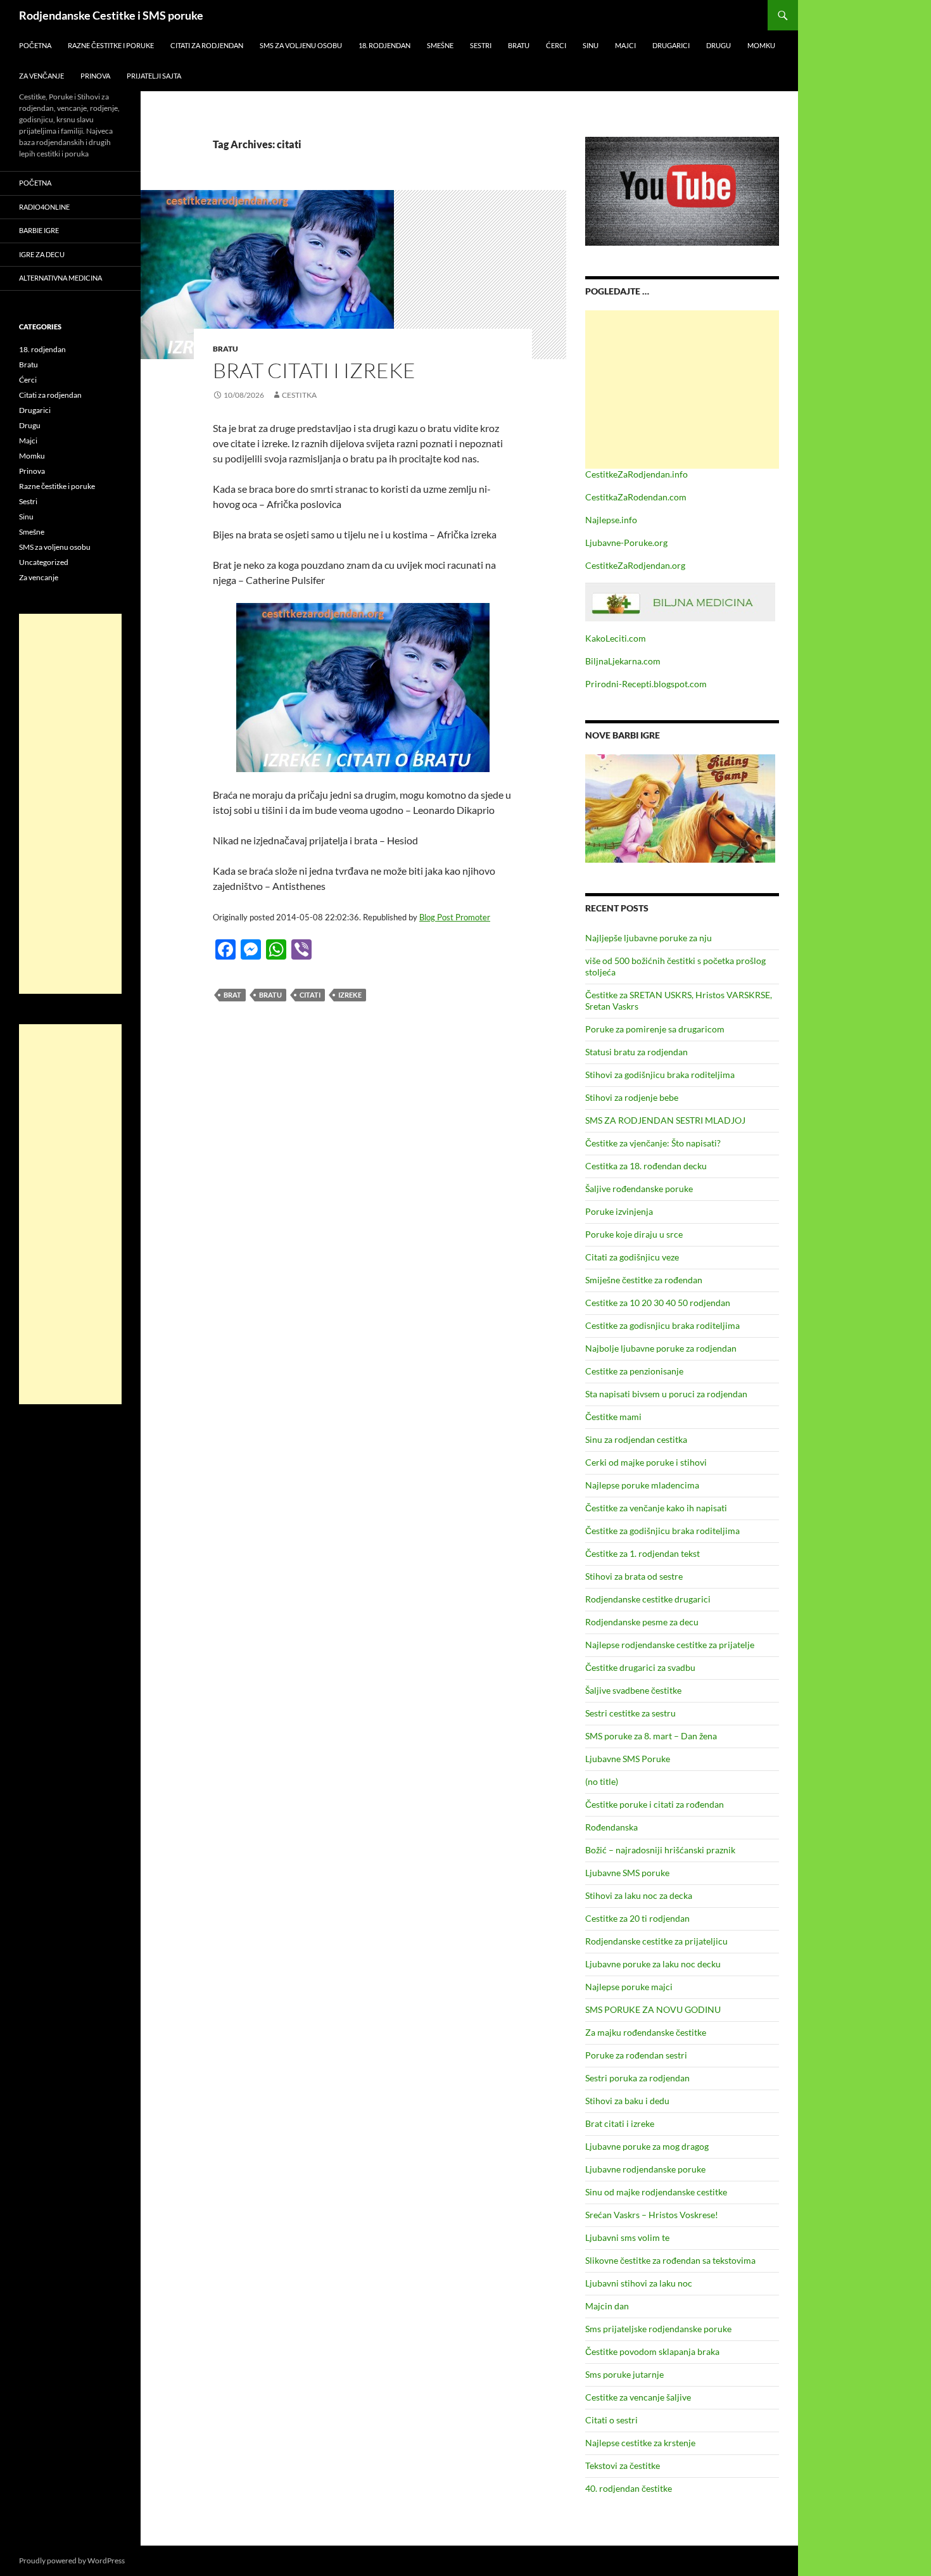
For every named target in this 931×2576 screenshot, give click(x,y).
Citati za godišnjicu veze (632, 1257)
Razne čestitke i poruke (111, 45)
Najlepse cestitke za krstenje (640, 2443)
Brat (232, 995)
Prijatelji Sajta (154, 76)
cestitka (299, 395)
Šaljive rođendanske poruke (639, 1189)
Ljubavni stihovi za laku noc (639, 2283)
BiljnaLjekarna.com (623, 661)
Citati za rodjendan (207, 45)
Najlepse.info (611, 520)
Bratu (519, 45)
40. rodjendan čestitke (629, 2488)
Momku (761, 45)
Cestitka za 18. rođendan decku (646, 1166)
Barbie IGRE (39, 230)
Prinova (95, 76)
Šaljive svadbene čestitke (633, 1690)
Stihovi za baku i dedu (627, 2101)
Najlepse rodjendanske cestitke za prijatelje (670, 1645)
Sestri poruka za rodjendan (637, 2078)
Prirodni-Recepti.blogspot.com (646, 684)
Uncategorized (44, 562)
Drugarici (671, 45)
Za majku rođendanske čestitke (646, 2032)
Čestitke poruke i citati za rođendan (655, 1804)
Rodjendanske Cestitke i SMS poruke (111, 15)
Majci (625, 45)
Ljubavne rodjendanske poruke (645, 2169)
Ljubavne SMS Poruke (628, 1759)
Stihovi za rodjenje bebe (632, 1097)
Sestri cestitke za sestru (630, 1713)
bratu (270, 995)
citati (310, 995)
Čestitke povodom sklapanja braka (652, 2351)
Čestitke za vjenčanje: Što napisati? (653, 1143)
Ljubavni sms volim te (627, 2237)
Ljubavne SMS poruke (627, 1873)
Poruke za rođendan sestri (636, 2055)
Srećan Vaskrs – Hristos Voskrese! (652, 2215)
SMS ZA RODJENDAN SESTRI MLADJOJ (665, 1120)
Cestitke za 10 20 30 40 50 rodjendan (658, 1303)
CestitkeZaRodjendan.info (636, 474)
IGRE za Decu (42, 254)
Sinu (591, 45)
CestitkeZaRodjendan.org (635, 565)
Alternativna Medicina (60, 278)
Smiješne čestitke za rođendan (644, 1280)
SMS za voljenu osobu (301, 45)
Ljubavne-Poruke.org (626, 542)
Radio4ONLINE (44, 207)
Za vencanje (39, 577)
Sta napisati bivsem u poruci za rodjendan (666, 1394)
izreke (350, 995)
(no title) (602, 1781)
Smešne (440, 45)
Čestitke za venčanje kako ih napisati (656, 1508)
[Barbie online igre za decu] (680, 807)
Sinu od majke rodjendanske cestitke (656, 2192)
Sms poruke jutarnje (624, 2374)
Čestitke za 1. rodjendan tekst (643, 1553)
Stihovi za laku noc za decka (639, 1895)
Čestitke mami (613, 1417)
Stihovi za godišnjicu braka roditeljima (660, 1075)
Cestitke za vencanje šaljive (638, 2397)
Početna (35, 45)
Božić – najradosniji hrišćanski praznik (660, 1850)
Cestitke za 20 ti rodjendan (637, 1918)
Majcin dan (607, 2306)
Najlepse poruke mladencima (642, 1485)
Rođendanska (611, 1827)
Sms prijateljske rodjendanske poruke (658, 2329)
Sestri (481, 45)
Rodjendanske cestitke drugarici (648, 1599)
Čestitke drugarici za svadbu (640, 1667)
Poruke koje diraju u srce (634, 1234)
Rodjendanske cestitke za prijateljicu (656, 1941)
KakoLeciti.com (616, 638)
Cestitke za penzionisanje (634, 1371)
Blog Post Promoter (455, 917)
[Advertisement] (682, 390)
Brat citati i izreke (314, 370)
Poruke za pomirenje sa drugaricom (655, 1029)
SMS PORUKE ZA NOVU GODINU (653, 2009)
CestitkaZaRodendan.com (636, 497)
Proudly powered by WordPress (72, 2560)
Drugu (719, 45)
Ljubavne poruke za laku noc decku (653, 1964)
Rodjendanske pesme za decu (642, 1622)
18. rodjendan (384, 45)
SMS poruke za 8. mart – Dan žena (651, 1736)
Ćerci (556, 45)
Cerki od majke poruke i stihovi (646, 1462)
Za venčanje (41, 76)
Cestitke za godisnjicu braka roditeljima (662, 1325)
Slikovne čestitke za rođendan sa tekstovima (670, 2260)
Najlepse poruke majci (629, 1987)
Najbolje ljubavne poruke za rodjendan (661, 1348)
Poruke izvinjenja (619, 1211)
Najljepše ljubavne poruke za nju (649, 938)
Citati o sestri (611, 2420)
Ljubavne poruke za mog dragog (647, 2146)
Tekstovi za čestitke (623, 2465)
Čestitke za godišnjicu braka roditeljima (662, 1531)
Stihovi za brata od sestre (634, 1576)
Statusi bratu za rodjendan (636, 1052)
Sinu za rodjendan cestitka (636, 1439)
